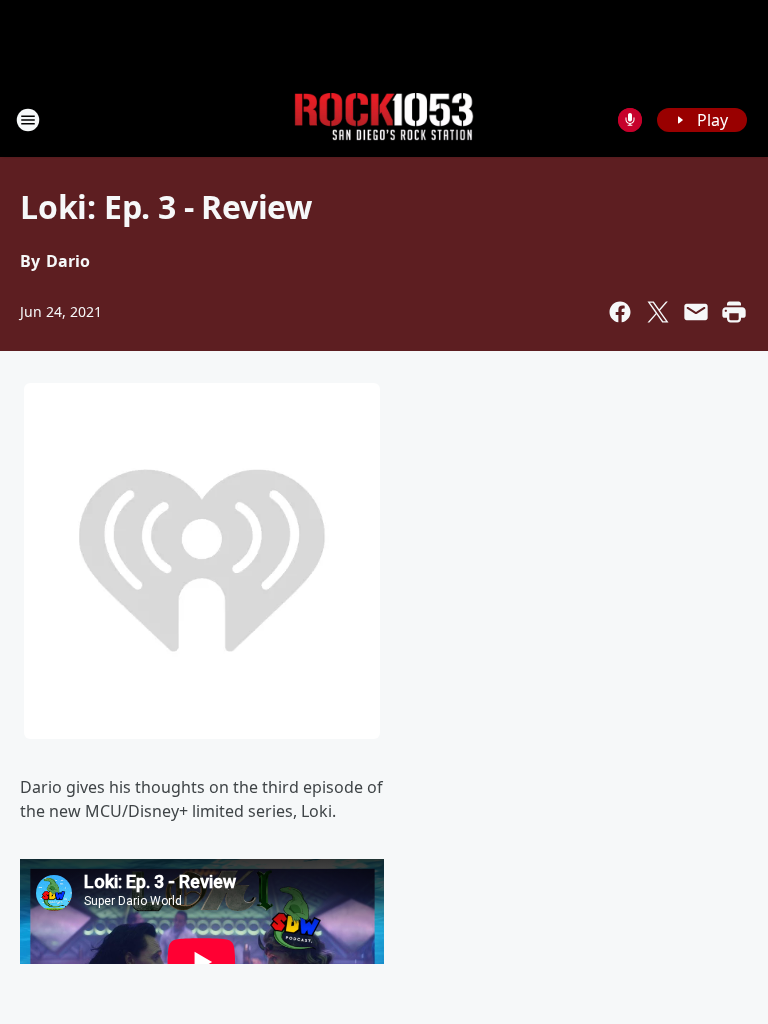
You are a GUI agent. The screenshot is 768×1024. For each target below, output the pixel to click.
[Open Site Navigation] (28, 120)
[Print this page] (734, 312)
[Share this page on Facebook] (620, 312)
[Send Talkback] (630, 120)
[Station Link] (384, 119)
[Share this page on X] (658, 312)
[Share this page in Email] (696, 312)
